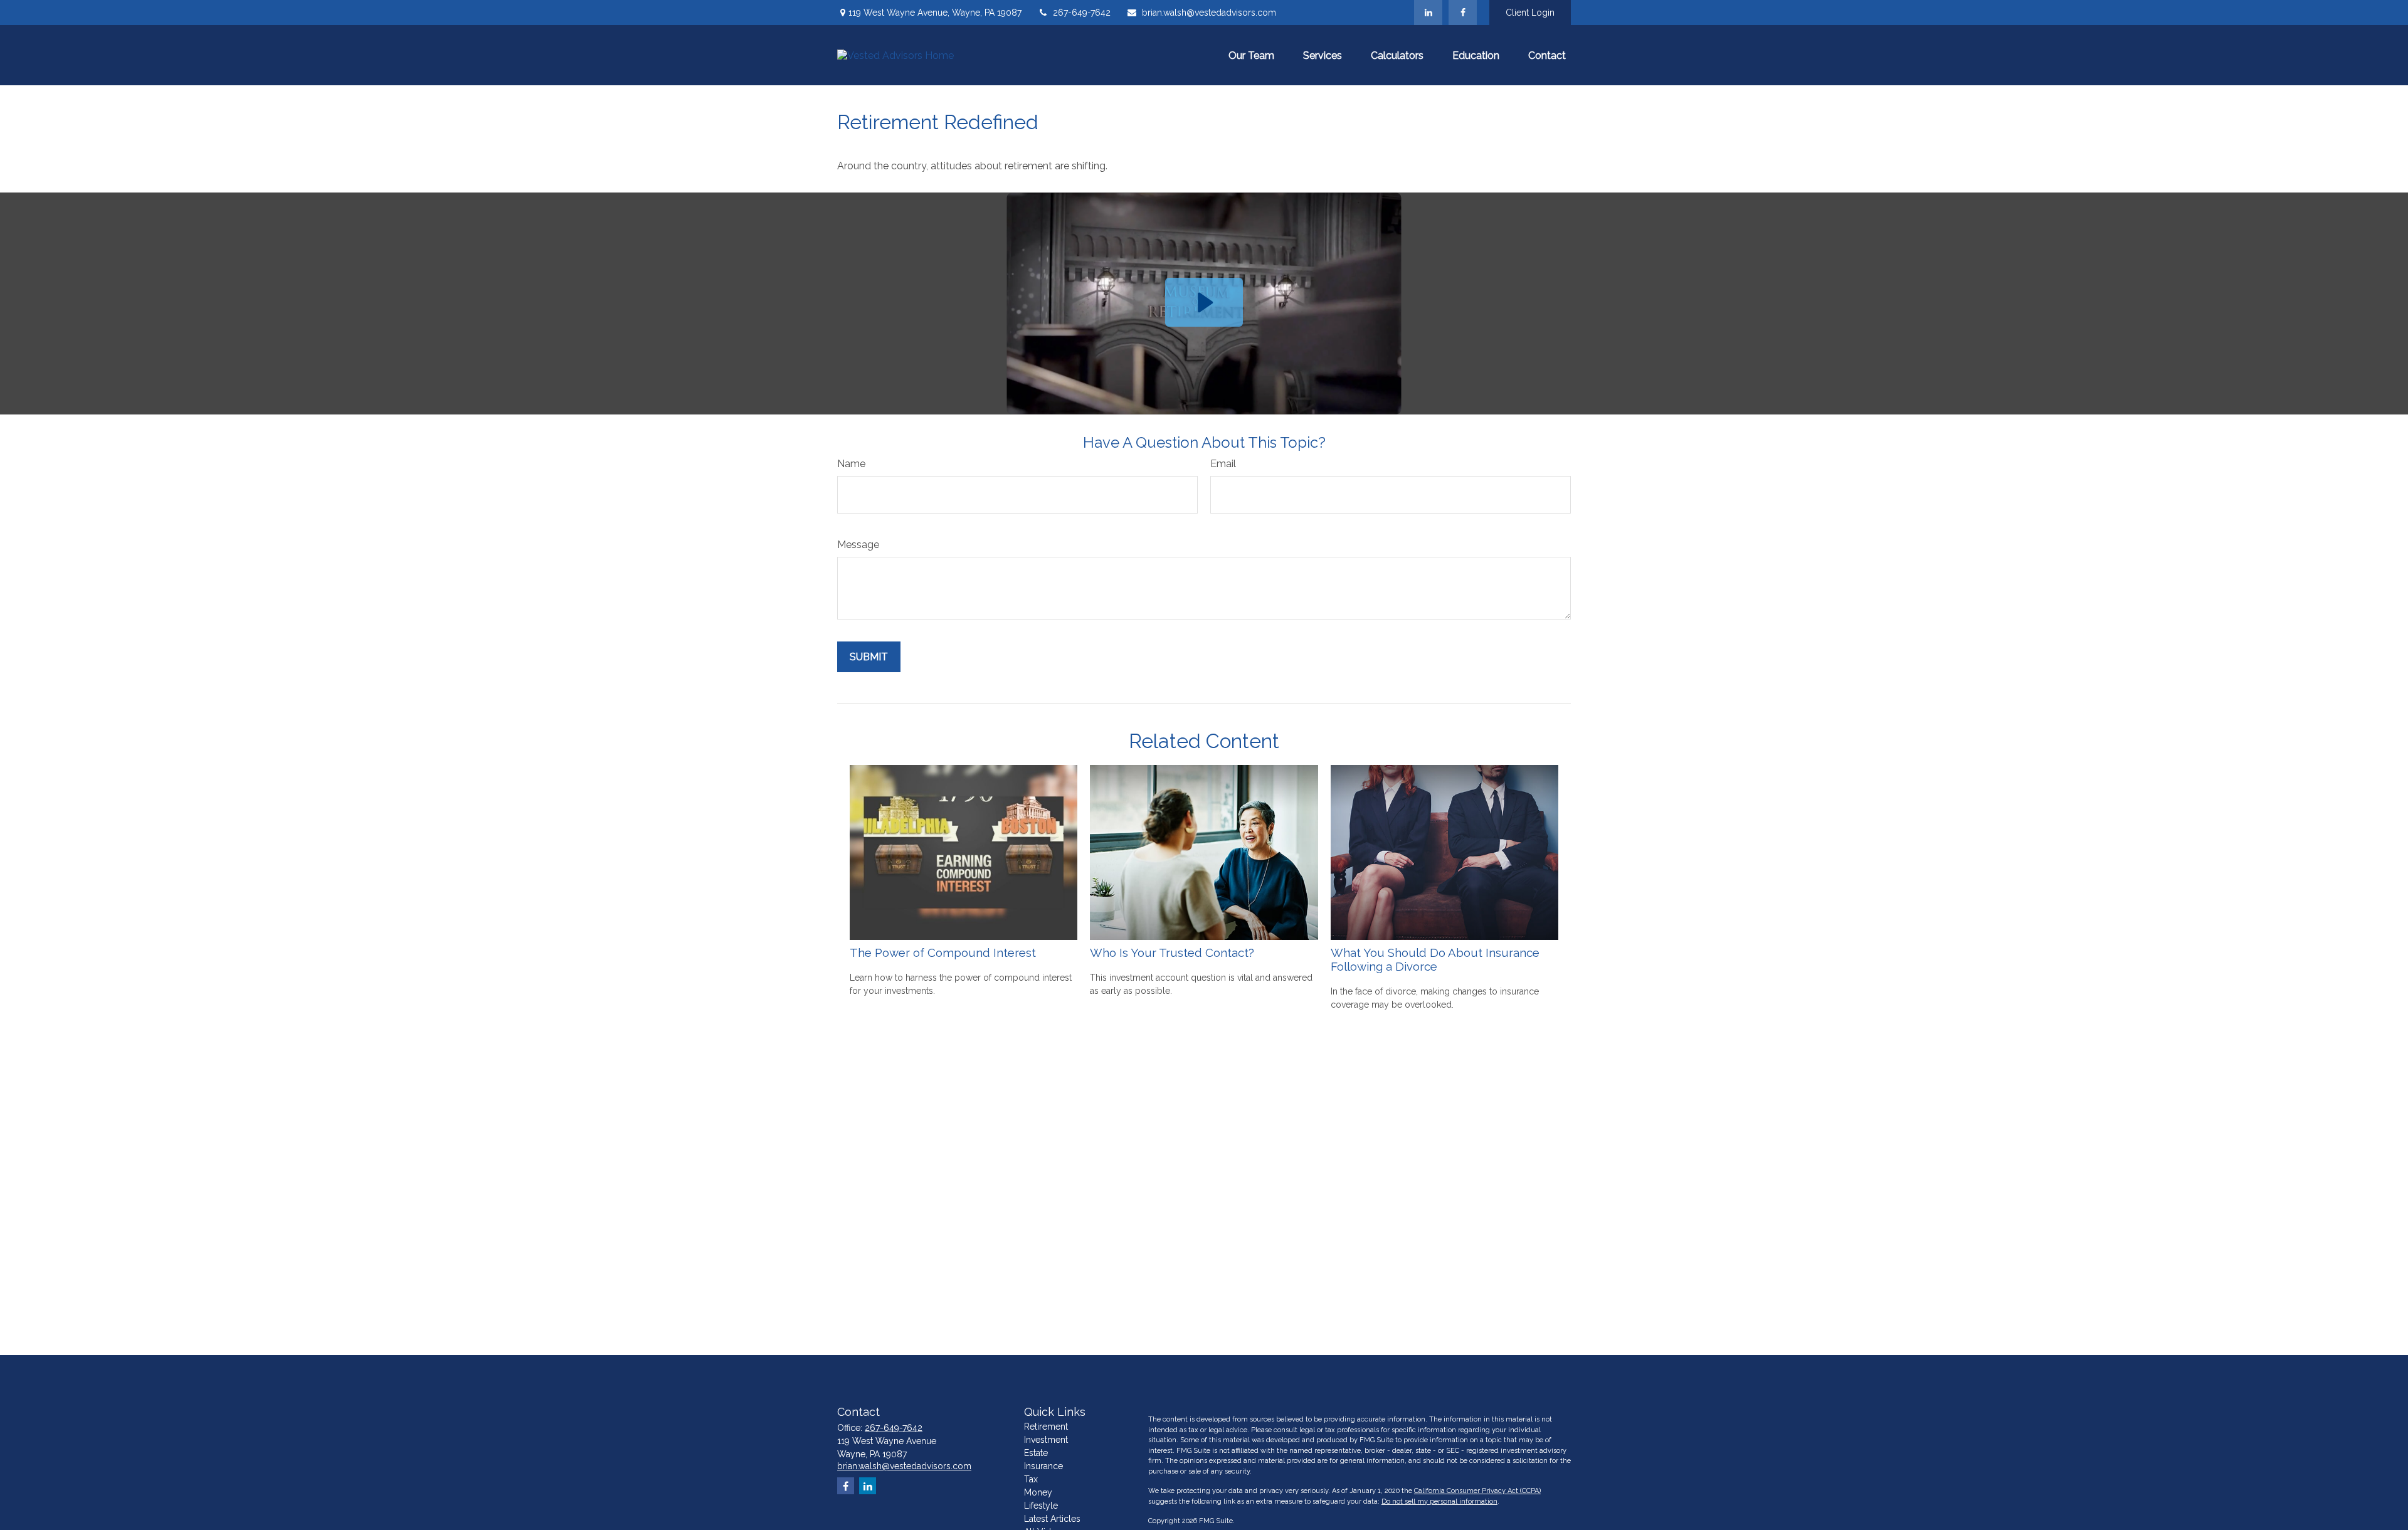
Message (858, 545)
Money (1038, 1492)
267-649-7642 (1082, 13)
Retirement (1046, 1427)
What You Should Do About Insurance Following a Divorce (1435, 959)
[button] (1251, 55)
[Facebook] (1463, 13)
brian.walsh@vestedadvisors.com (1209, 13)
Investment (1046, 1440)
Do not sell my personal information (1439, 1501)
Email (1223, 464)
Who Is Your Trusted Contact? (1172, 952)
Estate (1036, 1453)
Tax (1031, 1479)
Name (851, 464)
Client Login (1530, 13)
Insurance (1043, 1466)
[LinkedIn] (1428, 13)
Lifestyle (1041, 1506)
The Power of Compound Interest (943, 952)
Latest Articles (1052, 1519)
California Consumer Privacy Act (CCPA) (1477, 1491)
